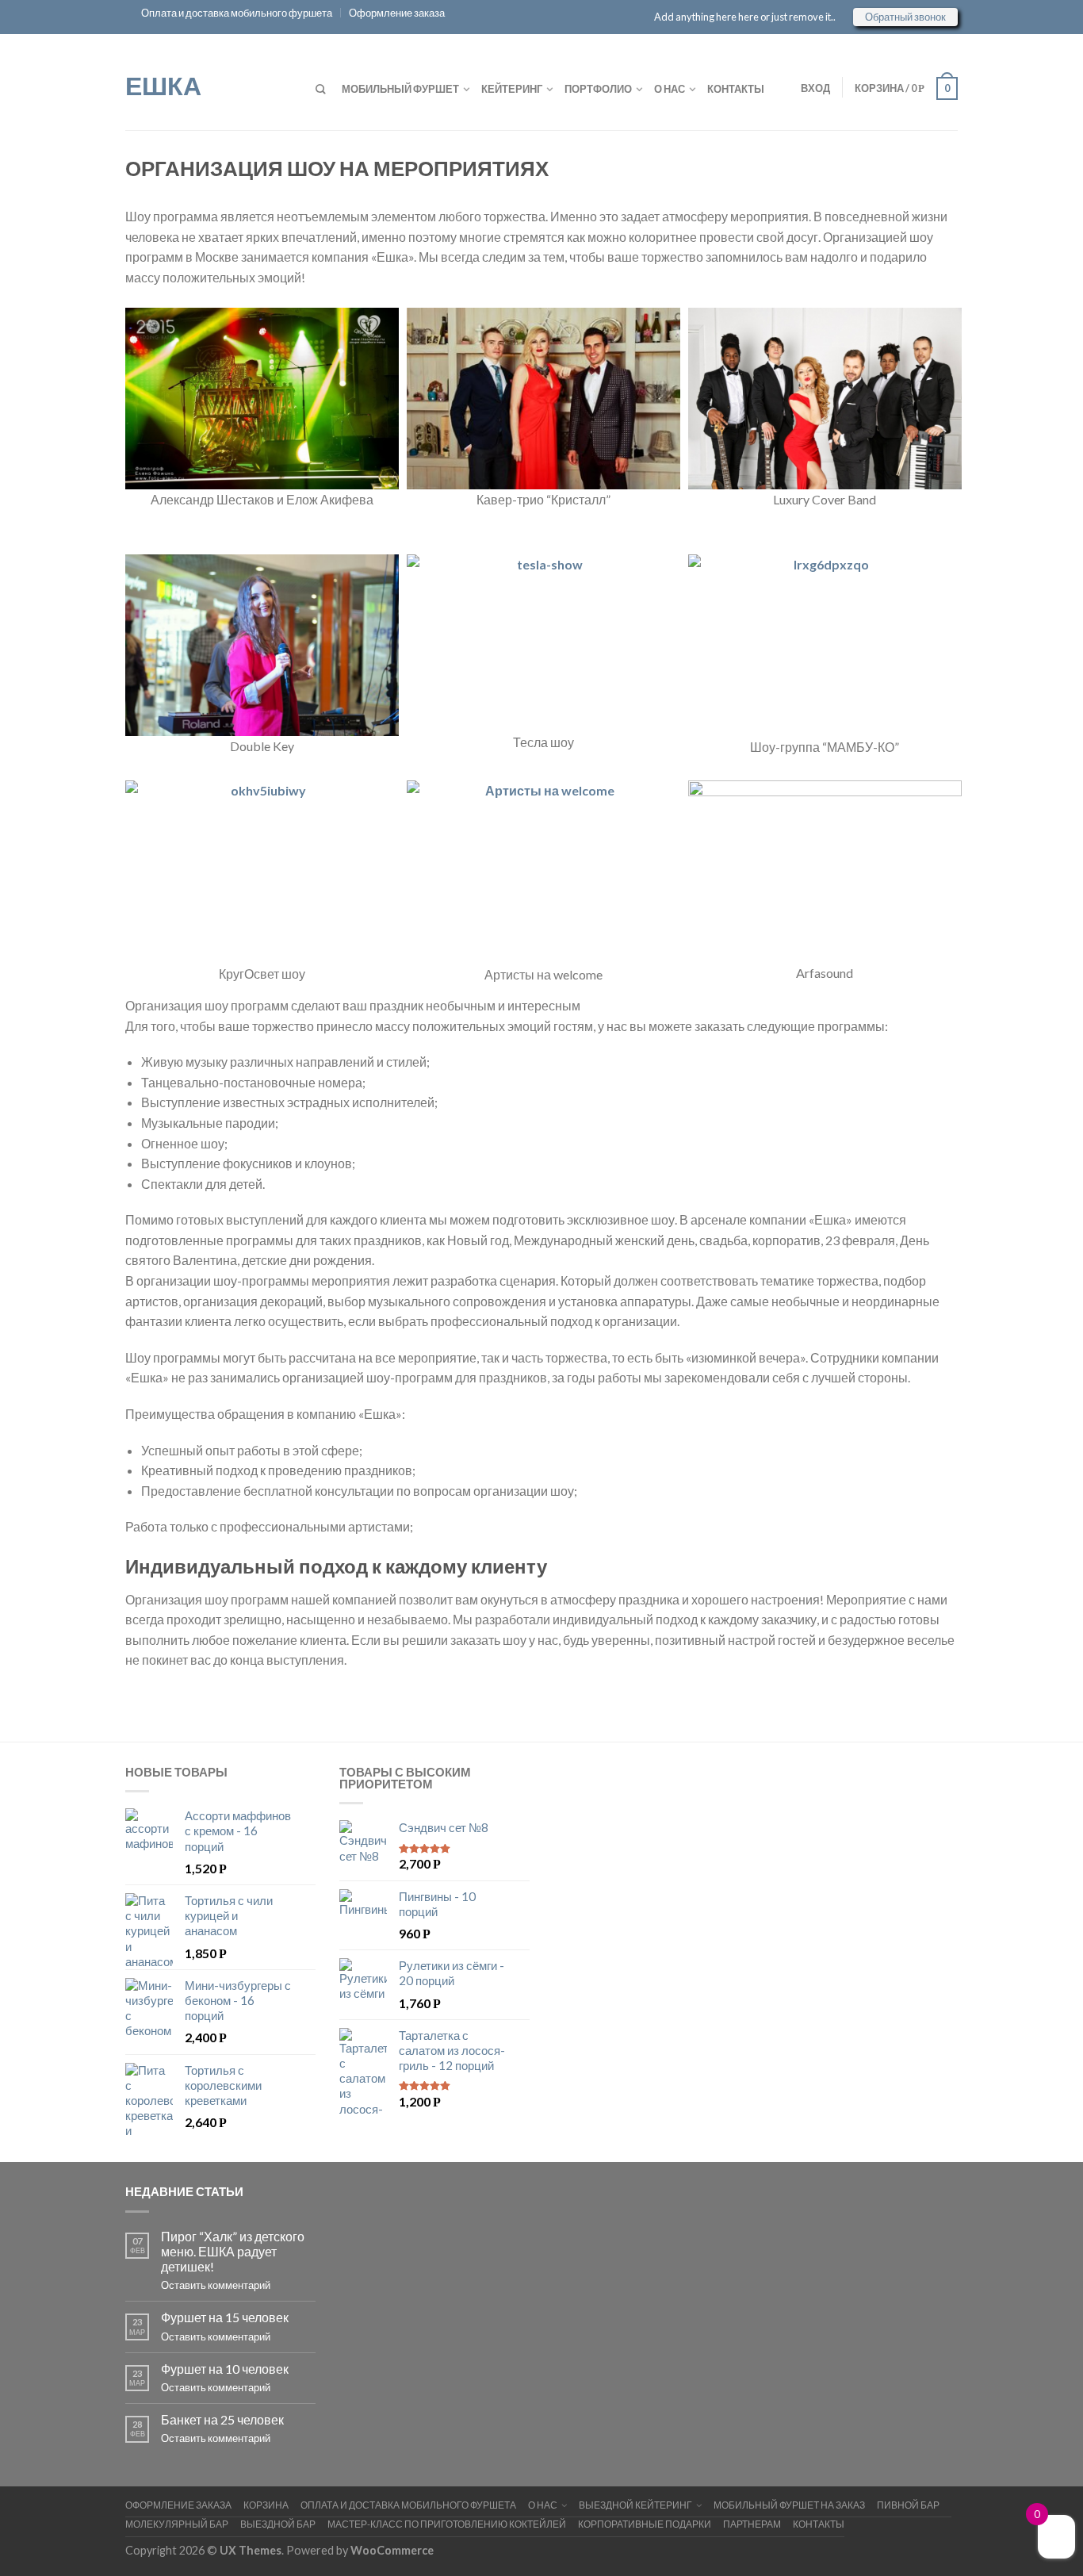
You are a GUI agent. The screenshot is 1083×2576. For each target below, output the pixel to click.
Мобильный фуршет (400, 89)
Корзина (266, 2505)
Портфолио (598, 89)
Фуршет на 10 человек (225, 2369)
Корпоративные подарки (645, 2524)
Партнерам (752, 2524)
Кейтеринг (512, 89)
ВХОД (815, 88)
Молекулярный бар (177, 2524)
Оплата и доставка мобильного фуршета (237, 13)
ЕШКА (163, 84)
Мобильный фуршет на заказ (789, 2505)
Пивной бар (908, 2505)
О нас (670, 89)
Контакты (736, 89)
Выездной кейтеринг (635, 2505)
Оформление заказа (397, 13)
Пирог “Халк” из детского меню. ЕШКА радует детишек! (233, 2251)
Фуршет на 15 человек (225, 2317)
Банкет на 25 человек (222, 2419)
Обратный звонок (905, 17)
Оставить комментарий (216, 2285)
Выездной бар (278, 2524)
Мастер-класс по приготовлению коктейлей (447, 2524)
